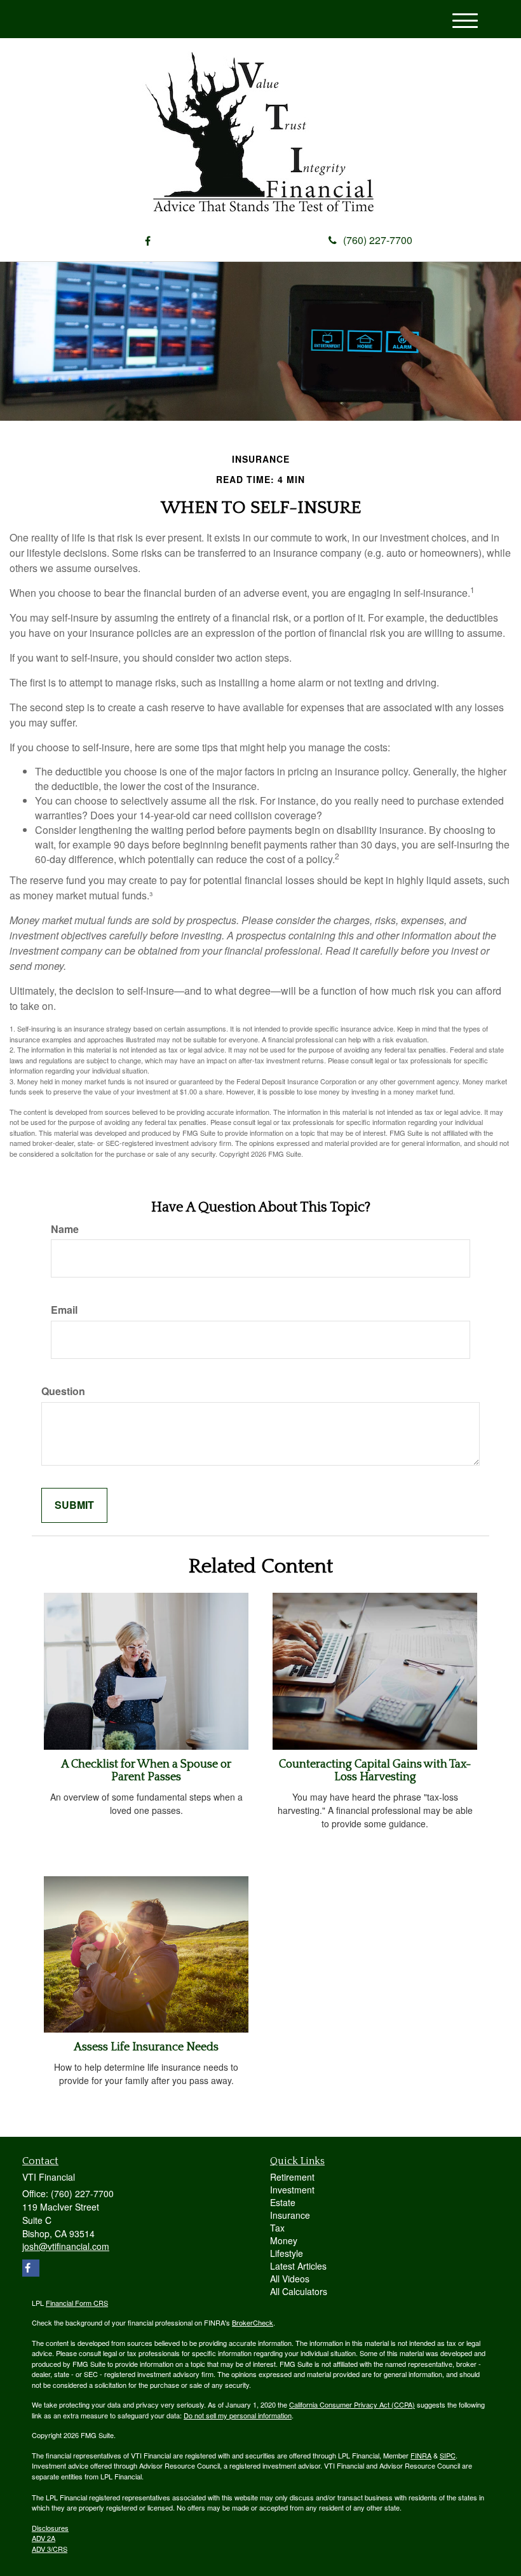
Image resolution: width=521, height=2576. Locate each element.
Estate (283, 2202)
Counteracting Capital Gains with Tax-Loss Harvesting (375, 1771)
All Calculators (299, 2291)
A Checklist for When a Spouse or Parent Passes (146, 1771)
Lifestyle (287, 2253)
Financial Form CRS (77, 2303)
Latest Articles (298, 2266)
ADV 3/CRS (50, 2549)
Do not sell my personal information (238, 2415)
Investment (292, 2190)
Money (284, 2240)
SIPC (448, 2455)
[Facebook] (148, 241)
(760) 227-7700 (378, 240)
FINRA (421, 2455)
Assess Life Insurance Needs (146, 2047)
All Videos (290, 2279)
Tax (277, 2228)
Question (63, 1391)
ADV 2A (44, 2538)
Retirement (292, 2177)
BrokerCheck (253, 2322)
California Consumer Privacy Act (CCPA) (352, 2404)
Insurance (290, 2215)
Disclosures (50, 2528)
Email (64, 1310)
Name (65, 1229)
